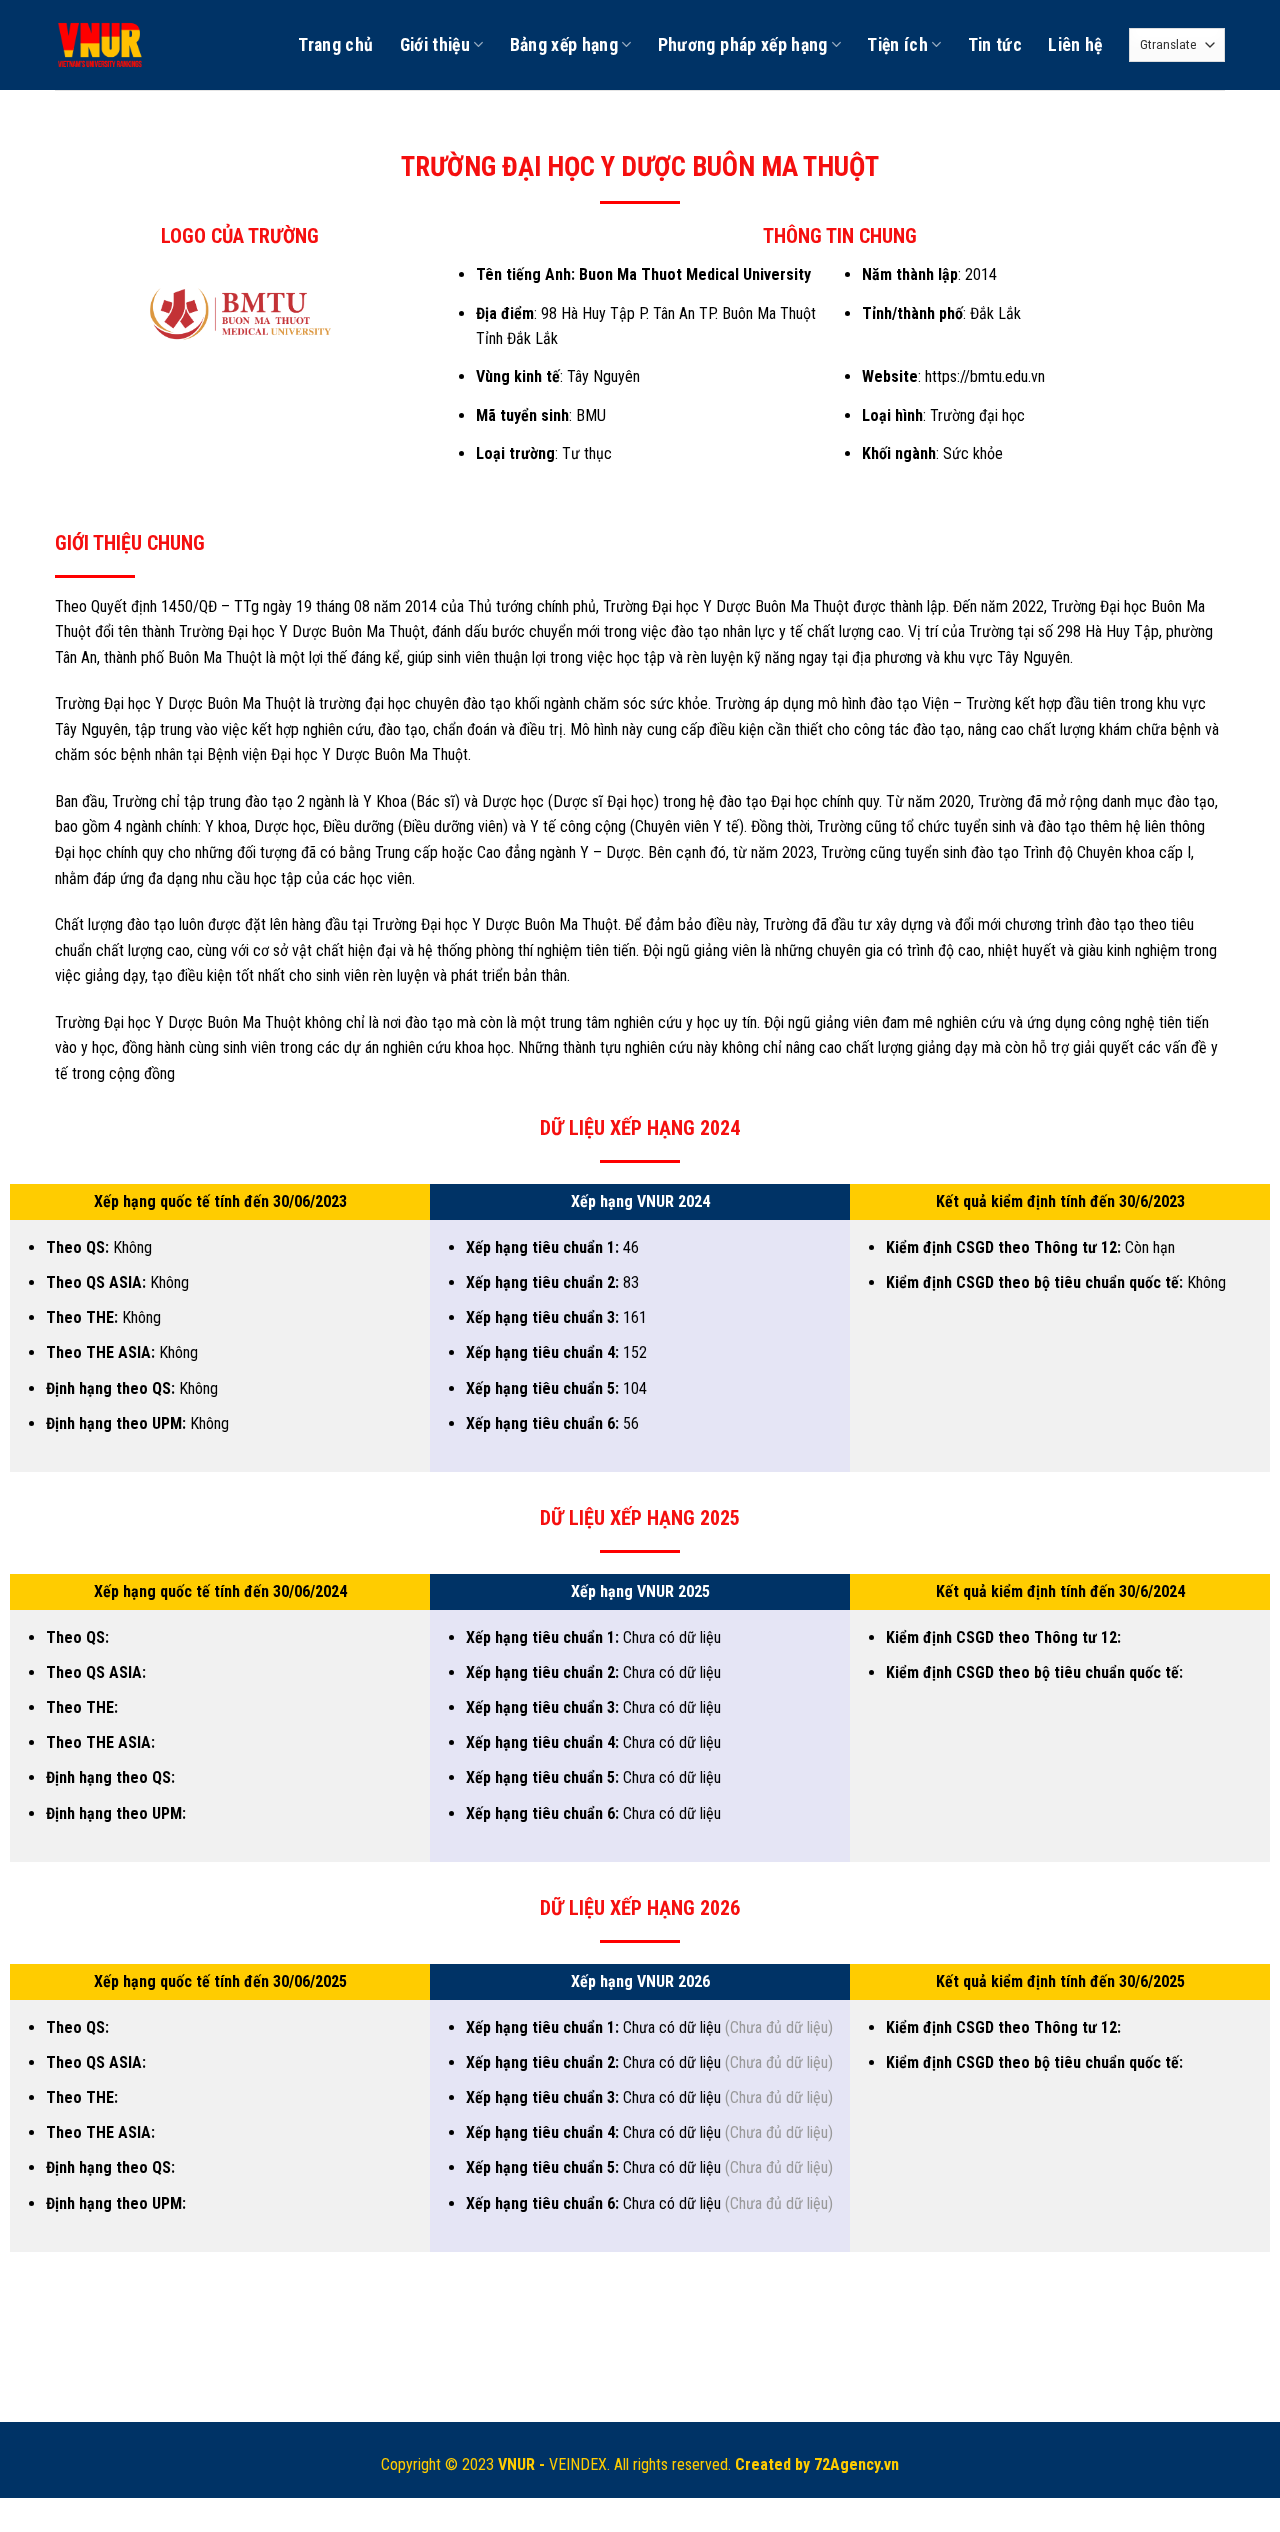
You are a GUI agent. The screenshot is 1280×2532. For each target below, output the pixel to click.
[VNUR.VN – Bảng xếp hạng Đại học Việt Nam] (101, 45)
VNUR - (523, 2464)
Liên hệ (1075, 45)
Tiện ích (897, 45)
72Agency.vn (856, 2464)
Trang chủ (335, 45)
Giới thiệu (435, 45)
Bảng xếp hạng (564, 45)
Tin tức (995, 45)
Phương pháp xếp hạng (743, 45)
